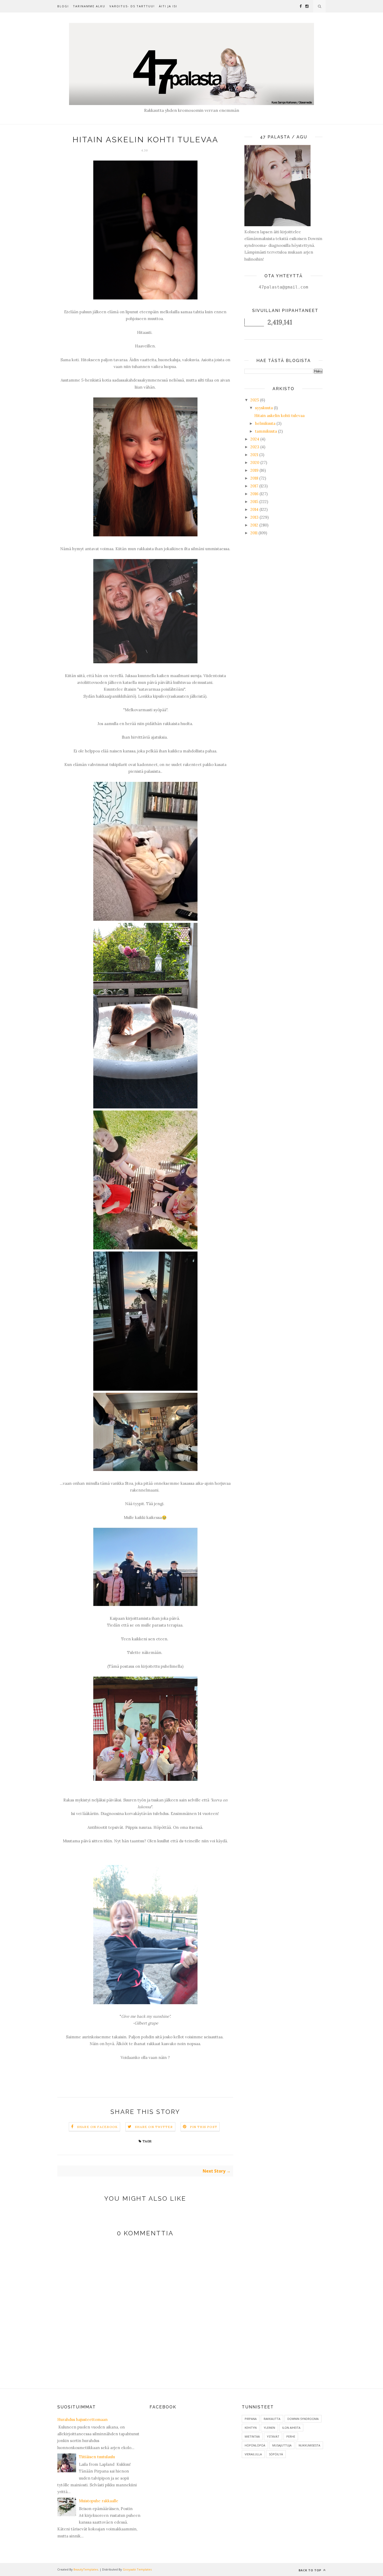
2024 (255, 439)
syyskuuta (264, 408)
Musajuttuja (282, 2445)
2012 (254, 525)
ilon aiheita (291, 2428)
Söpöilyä (276, 2454)
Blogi (63, 6)
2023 (255, 447)
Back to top (310, 2570)
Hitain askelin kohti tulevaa (279, 416)
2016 (254, 494)
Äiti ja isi (168, 6)
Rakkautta (272, 2419)
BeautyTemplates (86, 2569)
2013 (254, 517)
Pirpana (251, 2419)
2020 (255, 462)
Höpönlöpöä (255, 2445)
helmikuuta (265, 423)
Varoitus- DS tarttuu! (132, 6)
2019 (254, 470)
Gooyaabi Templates (137, 2569)
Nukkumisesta (309, 2445)
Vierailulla (253, 2454)
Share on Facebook (97, 2127)
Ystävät (273, 2436)
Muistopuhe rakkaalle (99, 2501)
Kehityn (251, 2428)
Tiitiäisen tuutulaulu (97, 2457)
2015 (254, 502)
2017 (254, 486)
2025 (255, 400)
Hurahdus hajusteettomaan (82, 2419)
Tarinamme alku (89, 6)
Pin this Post (204, 2127)
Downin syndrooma (303, 2419)
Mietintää (252, 2436)
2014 (254, 509)
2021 (254, 455)
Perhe (291, 2436)
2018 (254, 478)
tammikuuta (266, 431)
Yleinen (269, 2428)
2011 (254, 533)
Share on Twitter (154, 2127)
